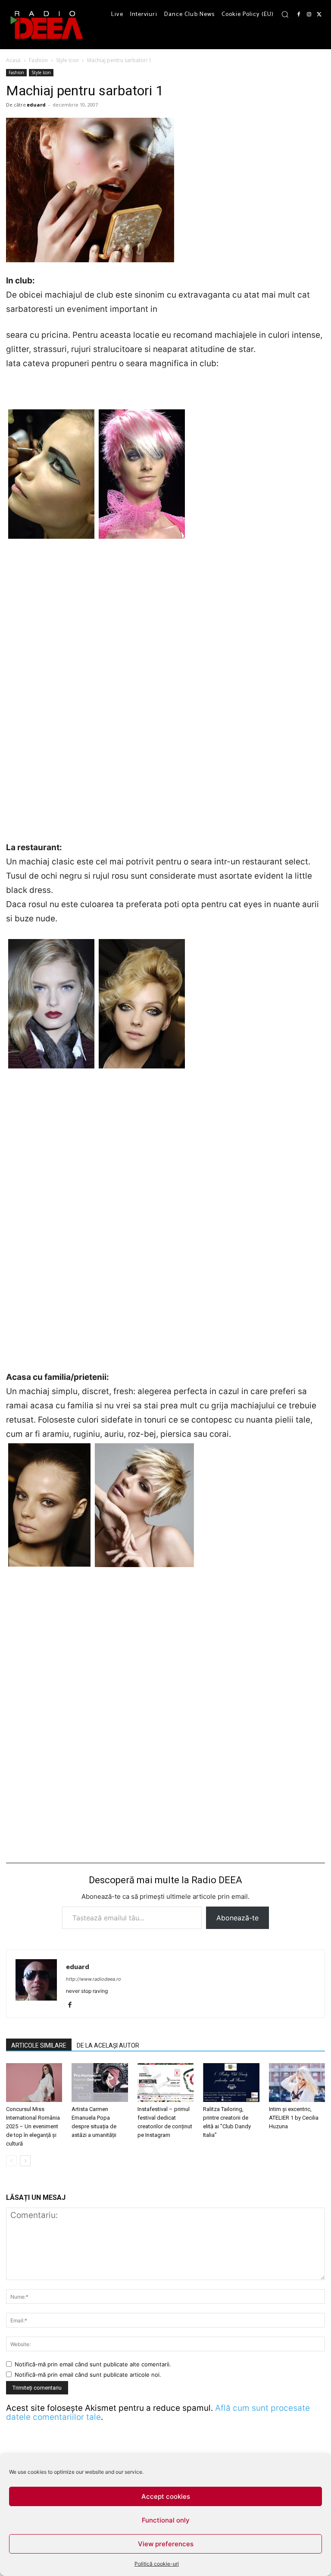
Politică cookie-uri (157, 2564)
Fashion (38, 60)
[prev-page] (11, 2161)
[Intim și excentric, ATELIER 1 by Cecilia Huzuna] (297, 2083)
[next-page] (25, 2161)
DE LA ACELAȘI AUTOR (108, 2045)
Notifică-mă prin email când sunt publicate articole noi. (88, 2375)
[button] (285, 14)
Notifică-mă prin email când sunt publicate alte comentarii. (93, 2364)
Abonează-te (237, 1918)
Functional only (166, 2520)
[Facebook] (299, 15)
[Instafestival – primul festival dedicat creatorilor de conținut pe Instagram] (165, 2083)
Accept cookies (166, 2496)
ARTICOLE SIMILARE (39, 2045)
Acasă (13, 60)
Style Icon (67, 60)
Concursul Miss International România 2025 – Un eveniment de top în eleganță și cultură (33, 2126)
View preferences (166, 2544)
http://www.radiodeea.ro (94, 1979)
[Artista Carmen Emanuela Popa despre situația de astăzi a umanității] (100, 2083)
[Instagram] (309, 15)
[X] (319, 15)
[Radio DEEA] (47, 25)
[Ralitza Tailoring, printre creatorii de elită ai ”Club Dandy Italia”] (231, 2083)
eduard (36, 105)
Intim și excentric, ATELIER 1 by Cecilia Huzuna (294, 2118)
